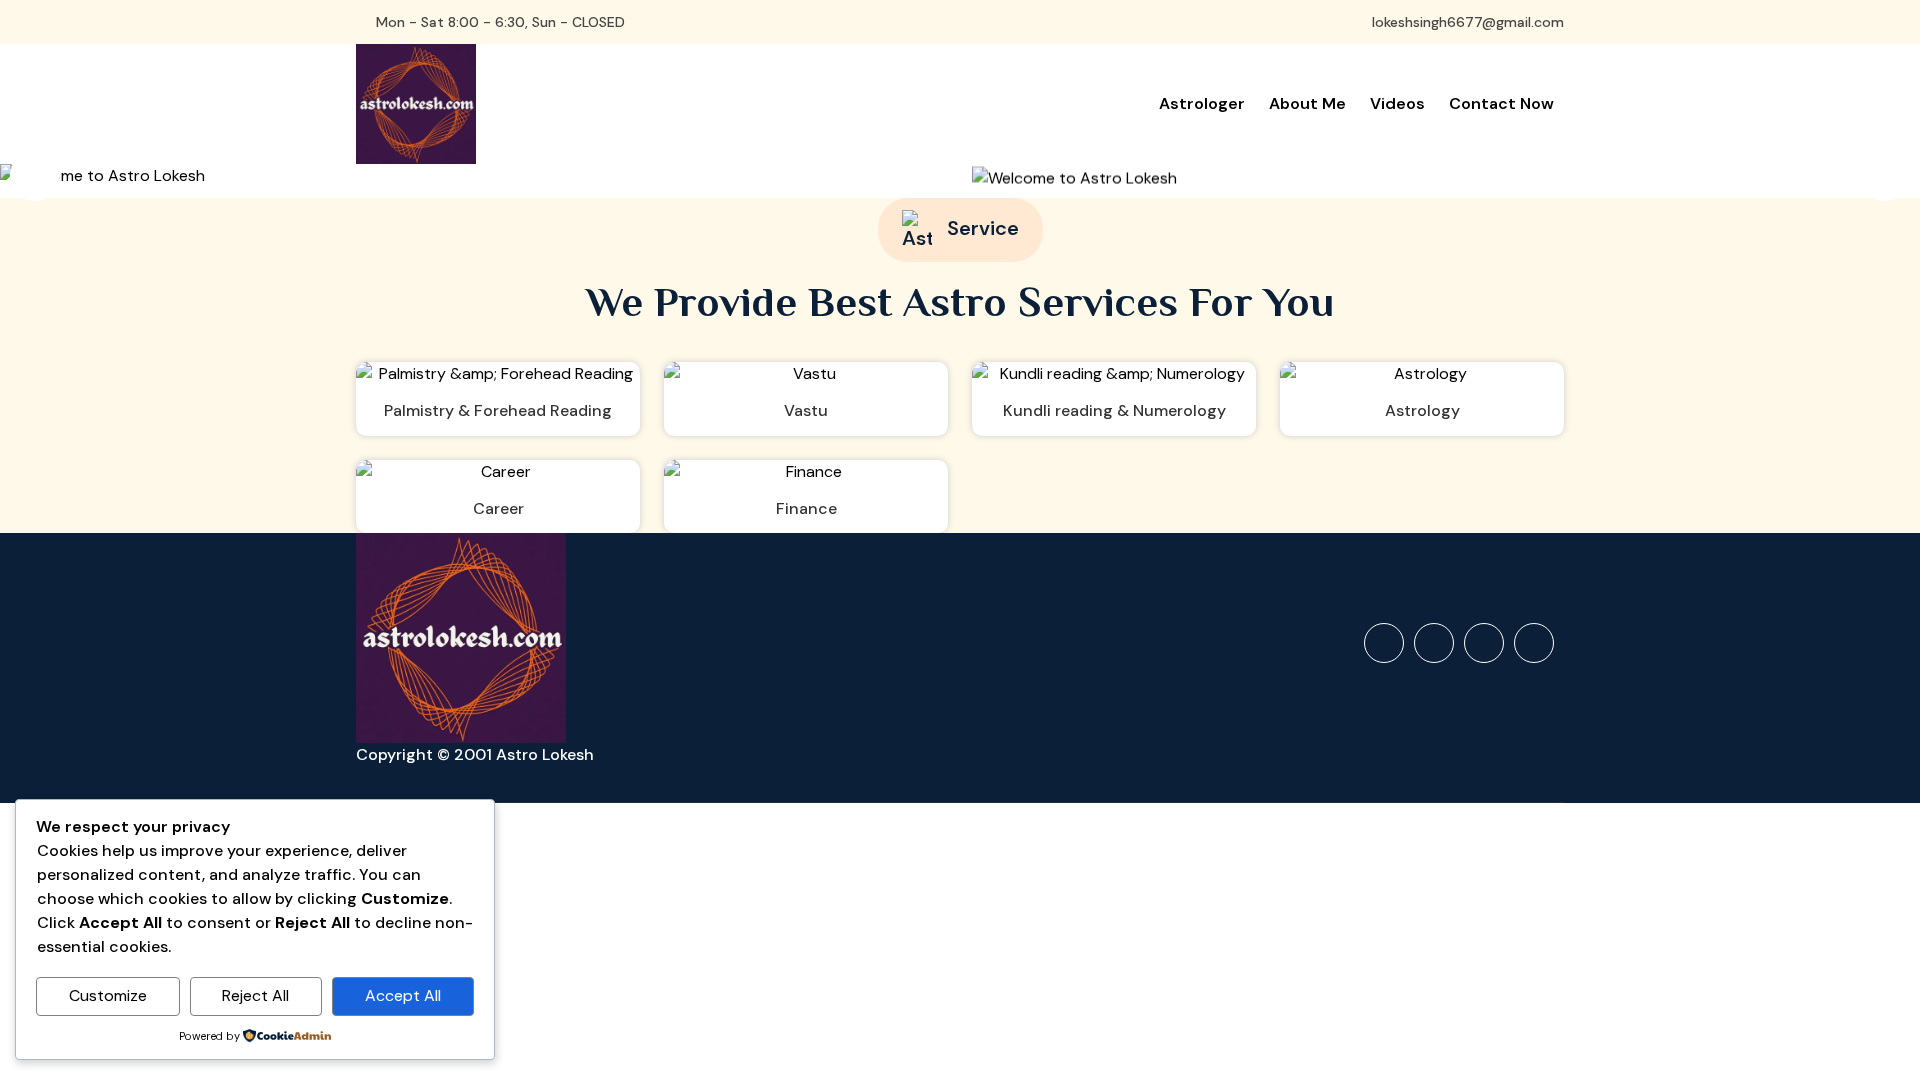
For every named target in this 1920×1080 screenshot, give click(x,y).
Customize (108, 995)
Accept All (403, 995)
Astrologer (1202, 103)
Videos (1397, 103)
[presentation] (35, 176)
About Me (1307, 103)
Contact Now (1501, 103)
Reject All (255, 995)
